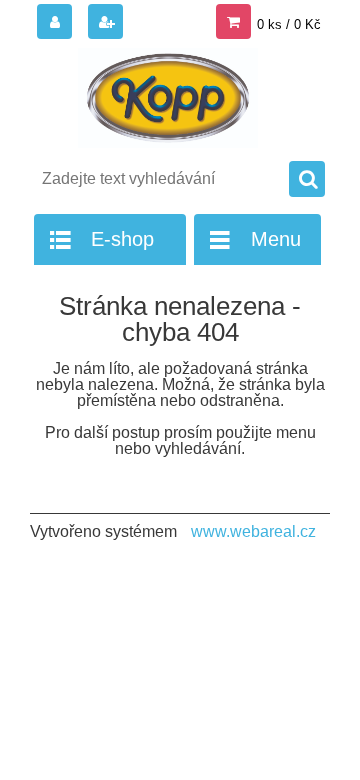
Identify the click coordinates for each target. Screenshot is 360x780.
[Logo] (167, 98)
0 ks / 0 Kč (289, 24)
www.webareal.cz (253, 531)
